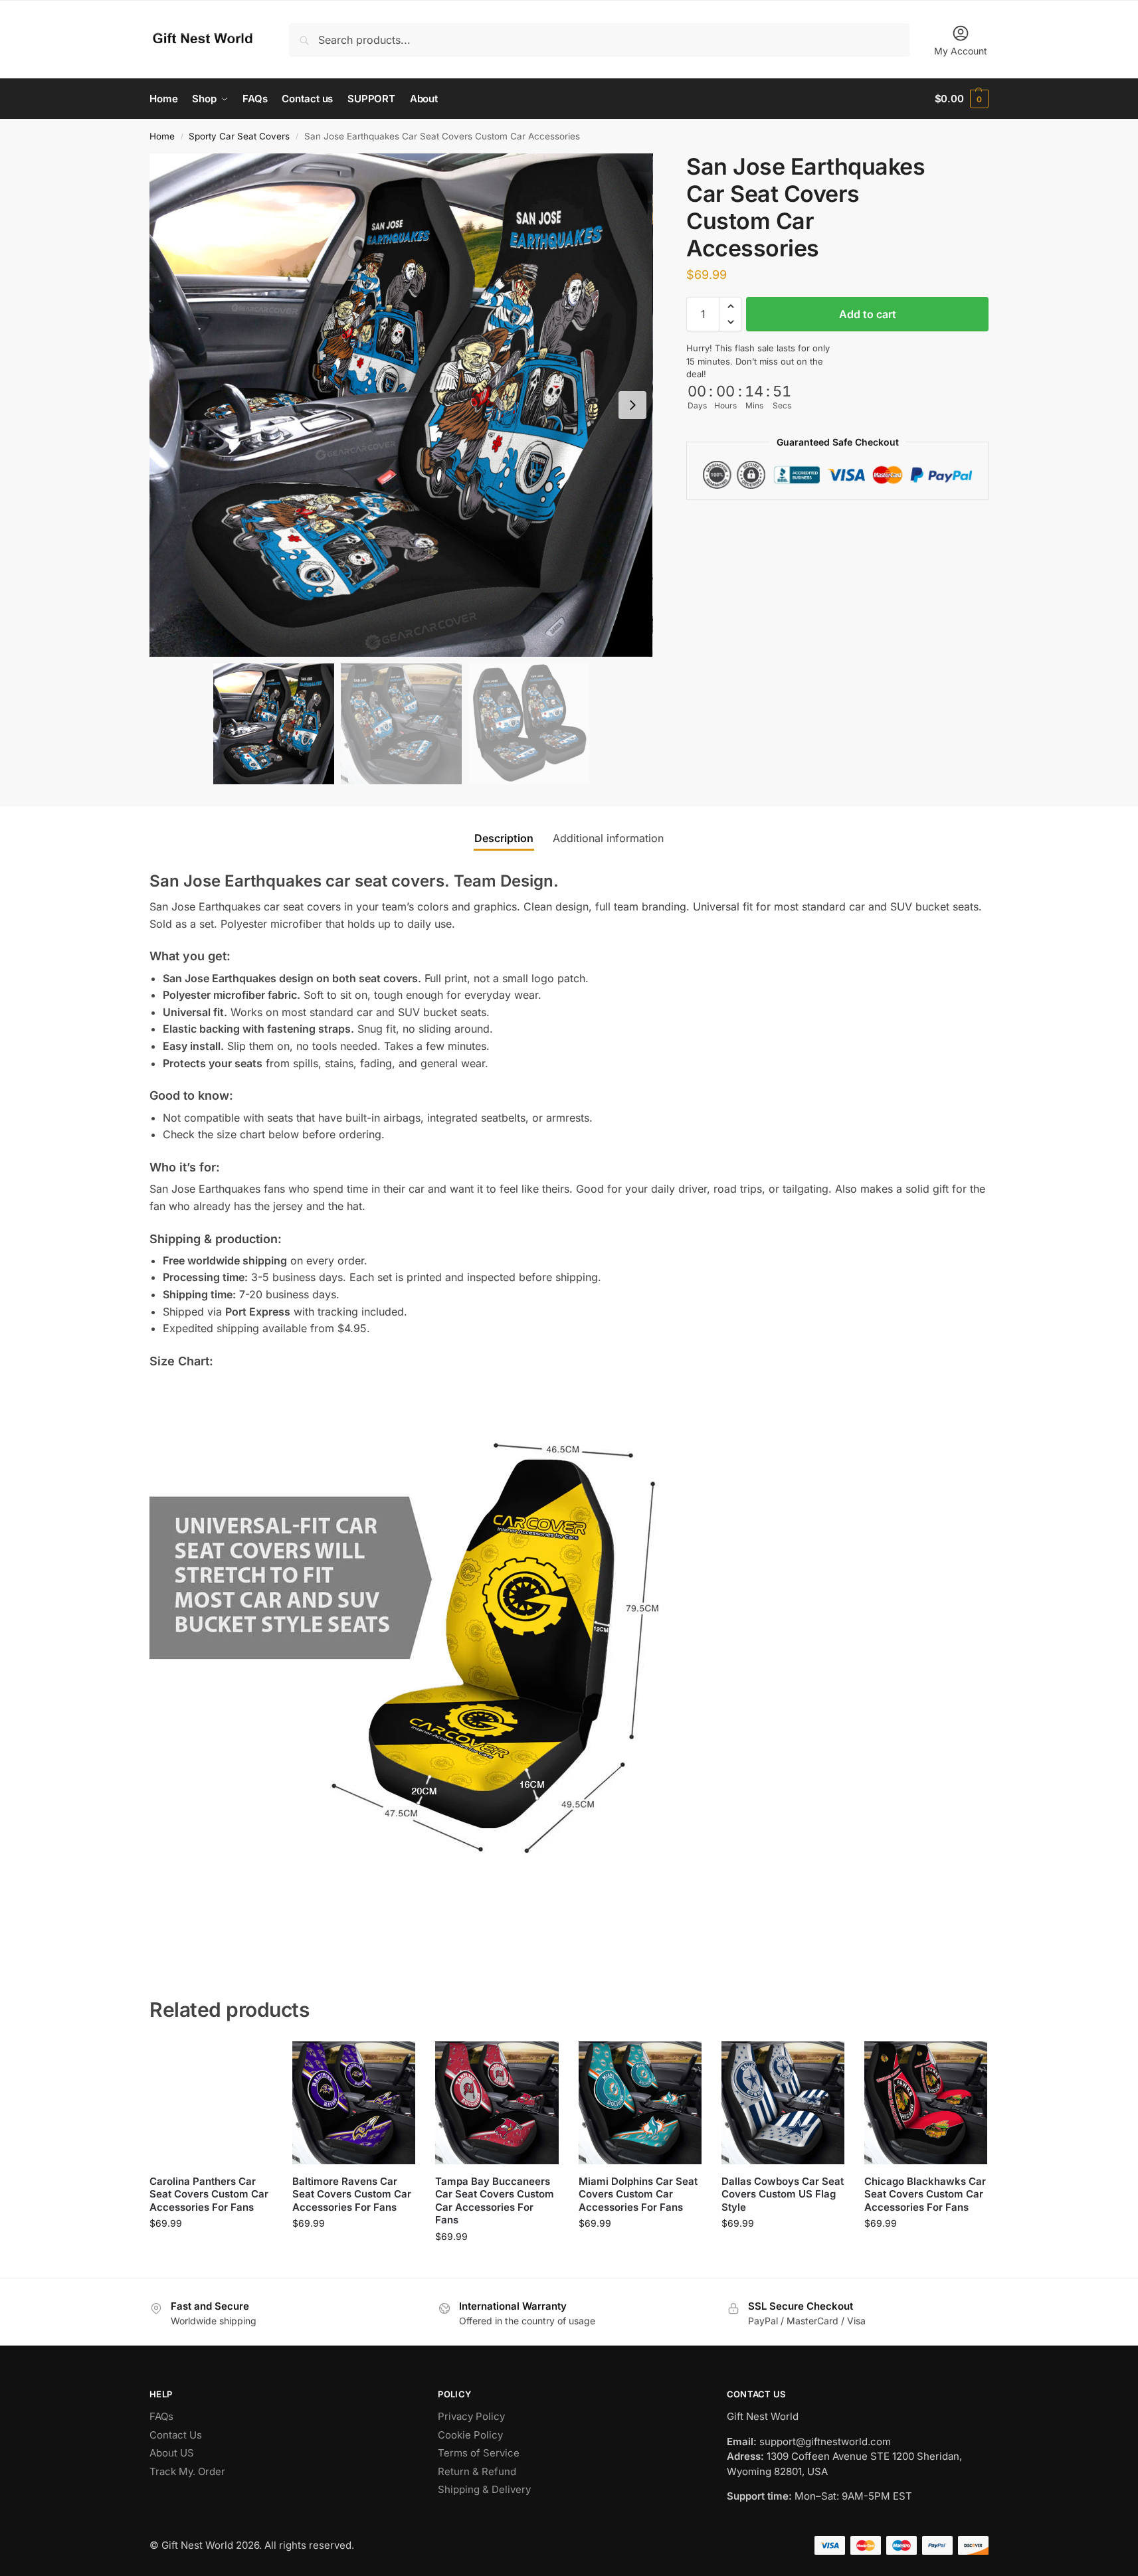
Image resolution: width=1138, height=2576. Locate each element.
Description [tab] (504, 838)
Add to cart (868, 314)
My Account (961, 51)
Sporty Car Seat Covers (239, 136)
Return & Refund (477, 2471)
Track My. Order (187, 2471)
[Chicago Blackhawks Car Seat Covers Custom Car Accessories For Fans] (926, 2103)
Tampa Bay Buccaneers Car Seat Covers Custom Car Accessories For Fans (495, 2201)
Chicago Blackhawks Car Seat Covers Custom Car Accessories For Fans (925, 2194)
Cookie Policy (470, 2435)
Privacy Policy (471, 2416)
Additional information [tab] (608, 838)
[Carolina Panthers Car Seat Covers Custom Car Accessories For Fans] (211, 2103)
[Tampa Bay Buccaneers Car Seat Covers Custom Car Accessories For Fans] (497, 2103)
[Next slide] (632, 405)
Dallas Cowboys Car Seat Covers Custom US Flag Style (783, 2194)
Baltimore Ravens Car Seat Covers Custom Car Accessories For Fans (352, 2194)
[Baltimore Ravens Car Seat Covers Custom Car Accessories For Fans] (354, 2103)
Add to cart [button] (211, 2251)
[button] (962, 99)
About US (172, 2453)
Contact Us (176, 2435)
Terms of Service (479, 2453)
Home (162, 136)
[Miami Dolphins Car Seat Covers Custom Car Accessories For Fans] (640, 2103)
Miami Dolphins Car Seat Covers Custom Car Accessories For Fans (638, 2194)
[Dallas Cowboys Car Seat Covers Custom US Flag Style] (783, 2103)
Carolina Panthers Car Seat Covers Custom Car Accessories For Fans (209, 2194)
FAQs (161, 2416)
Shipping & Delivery (484, 2489)
